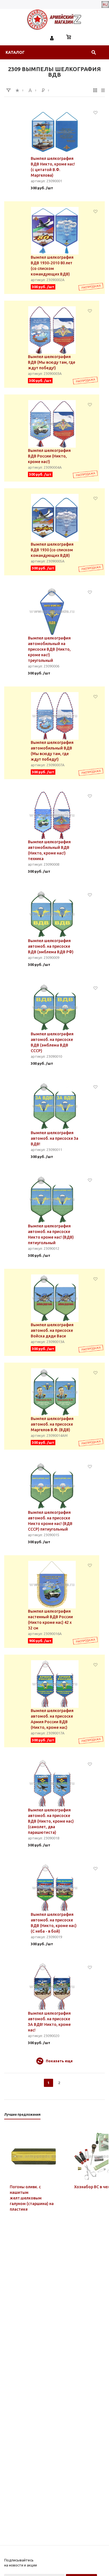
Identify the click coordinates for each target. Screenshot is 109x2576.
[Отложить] (95, 112)
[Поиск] (94, 52)
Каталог (15, 52)
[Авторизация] (52, 38)
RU (105, 4)
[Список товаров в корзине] (69, 38)
